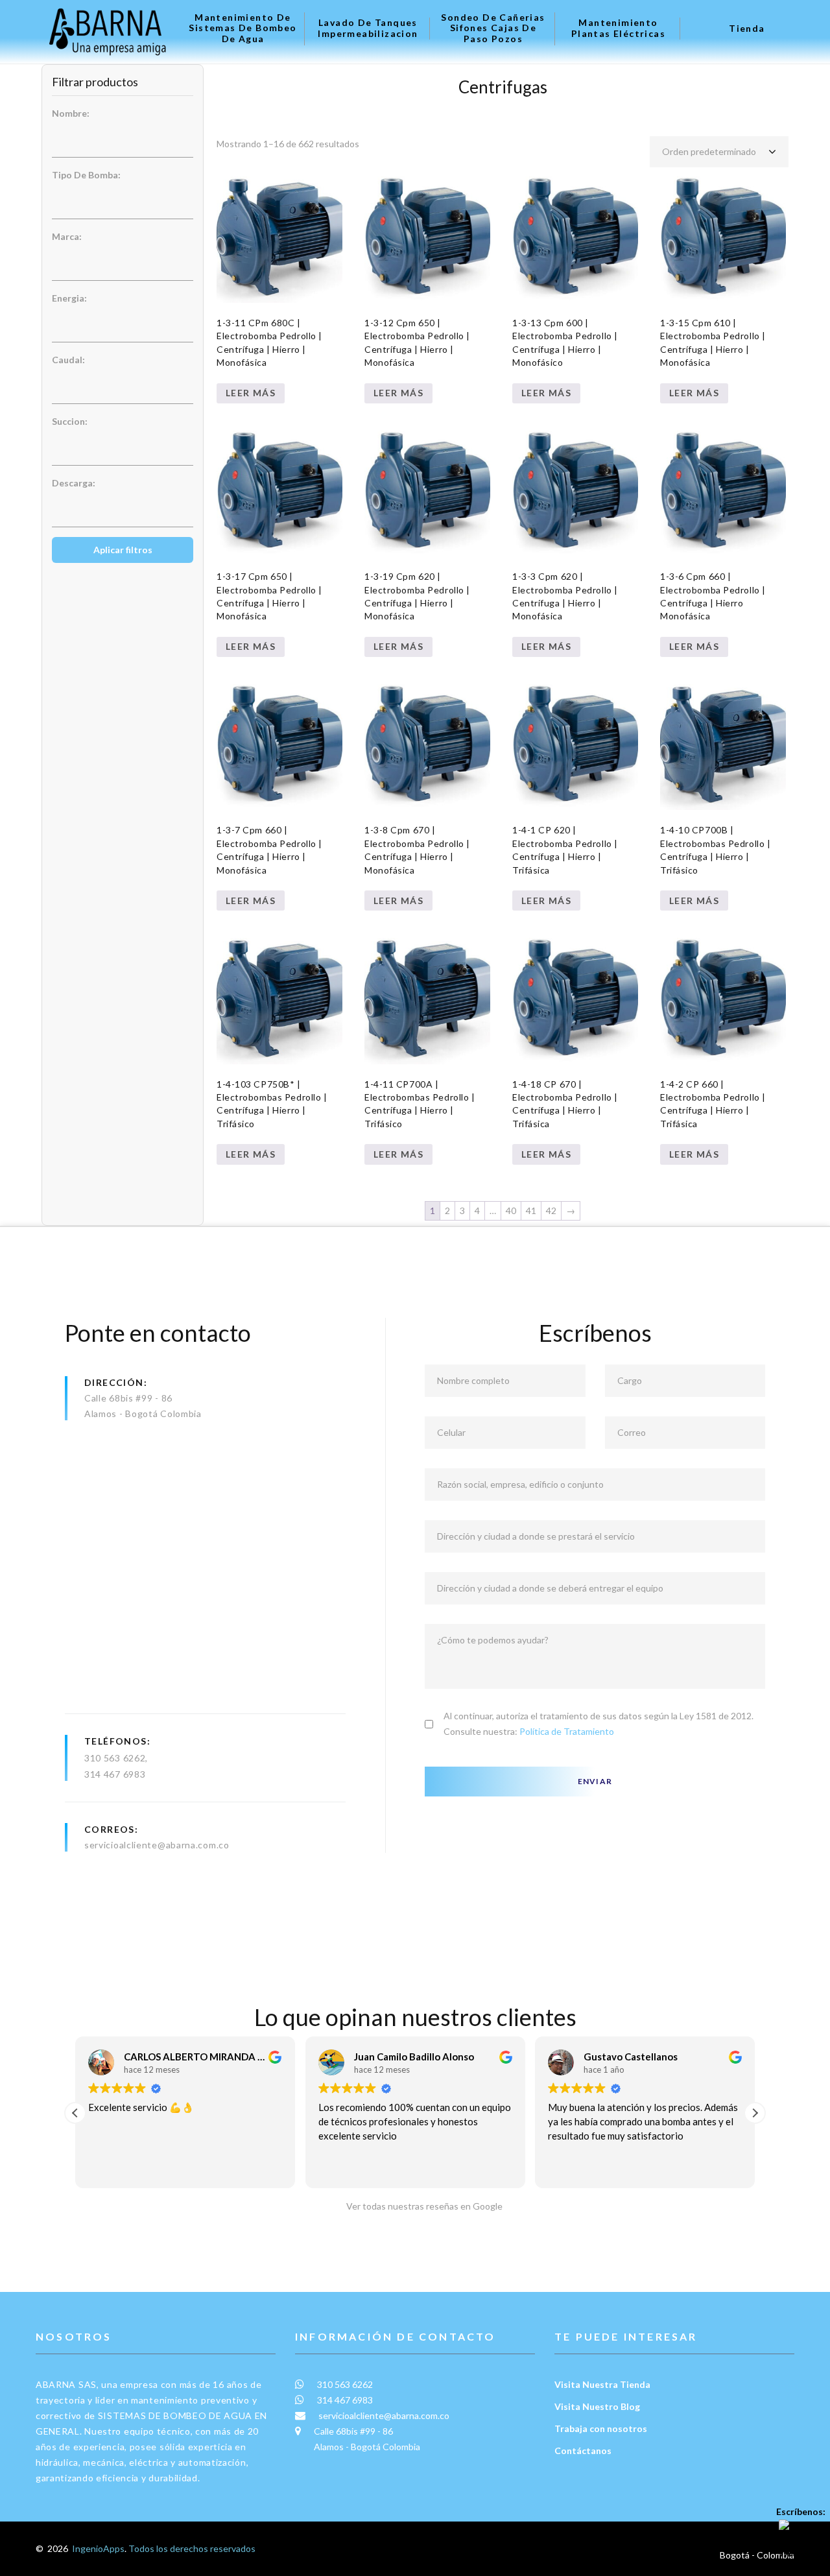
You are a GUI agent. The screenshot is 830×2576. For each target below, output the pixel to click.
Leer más (251, 393)
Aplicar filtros (123, 550)
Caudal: (68, 360)
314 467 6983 (115, 1774)
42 (551, 1210)
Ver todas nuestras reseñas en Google (421, 2206)
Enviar (595, 1781)
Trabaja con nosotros (601, 2428)
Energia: (69, 298)
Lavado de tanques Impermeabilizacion (368, 28)
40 (511, 1210)
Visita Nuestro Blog (597, 2406)
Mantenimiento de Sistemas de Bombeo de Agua (243, 29)
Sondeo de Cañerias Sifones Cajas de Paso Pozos (493, 29)
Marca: (67, 236)
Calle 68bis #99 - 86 (128, 1398)
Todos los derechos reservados (192, 2548)
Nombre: (71, 113)
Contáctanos (583, 2451)
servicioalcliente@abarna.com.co (157, 1845)
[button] (755, 2113)
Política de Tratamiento (567, 1731)
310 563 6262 (115, 1758)
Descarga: (74, 483)
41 (531, 1210)
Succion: (70, 421)
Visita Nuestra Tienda (602, 2384)
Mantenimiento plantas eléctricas (618, 28)
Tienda (747, 29)
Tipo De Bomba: (86, 175)
